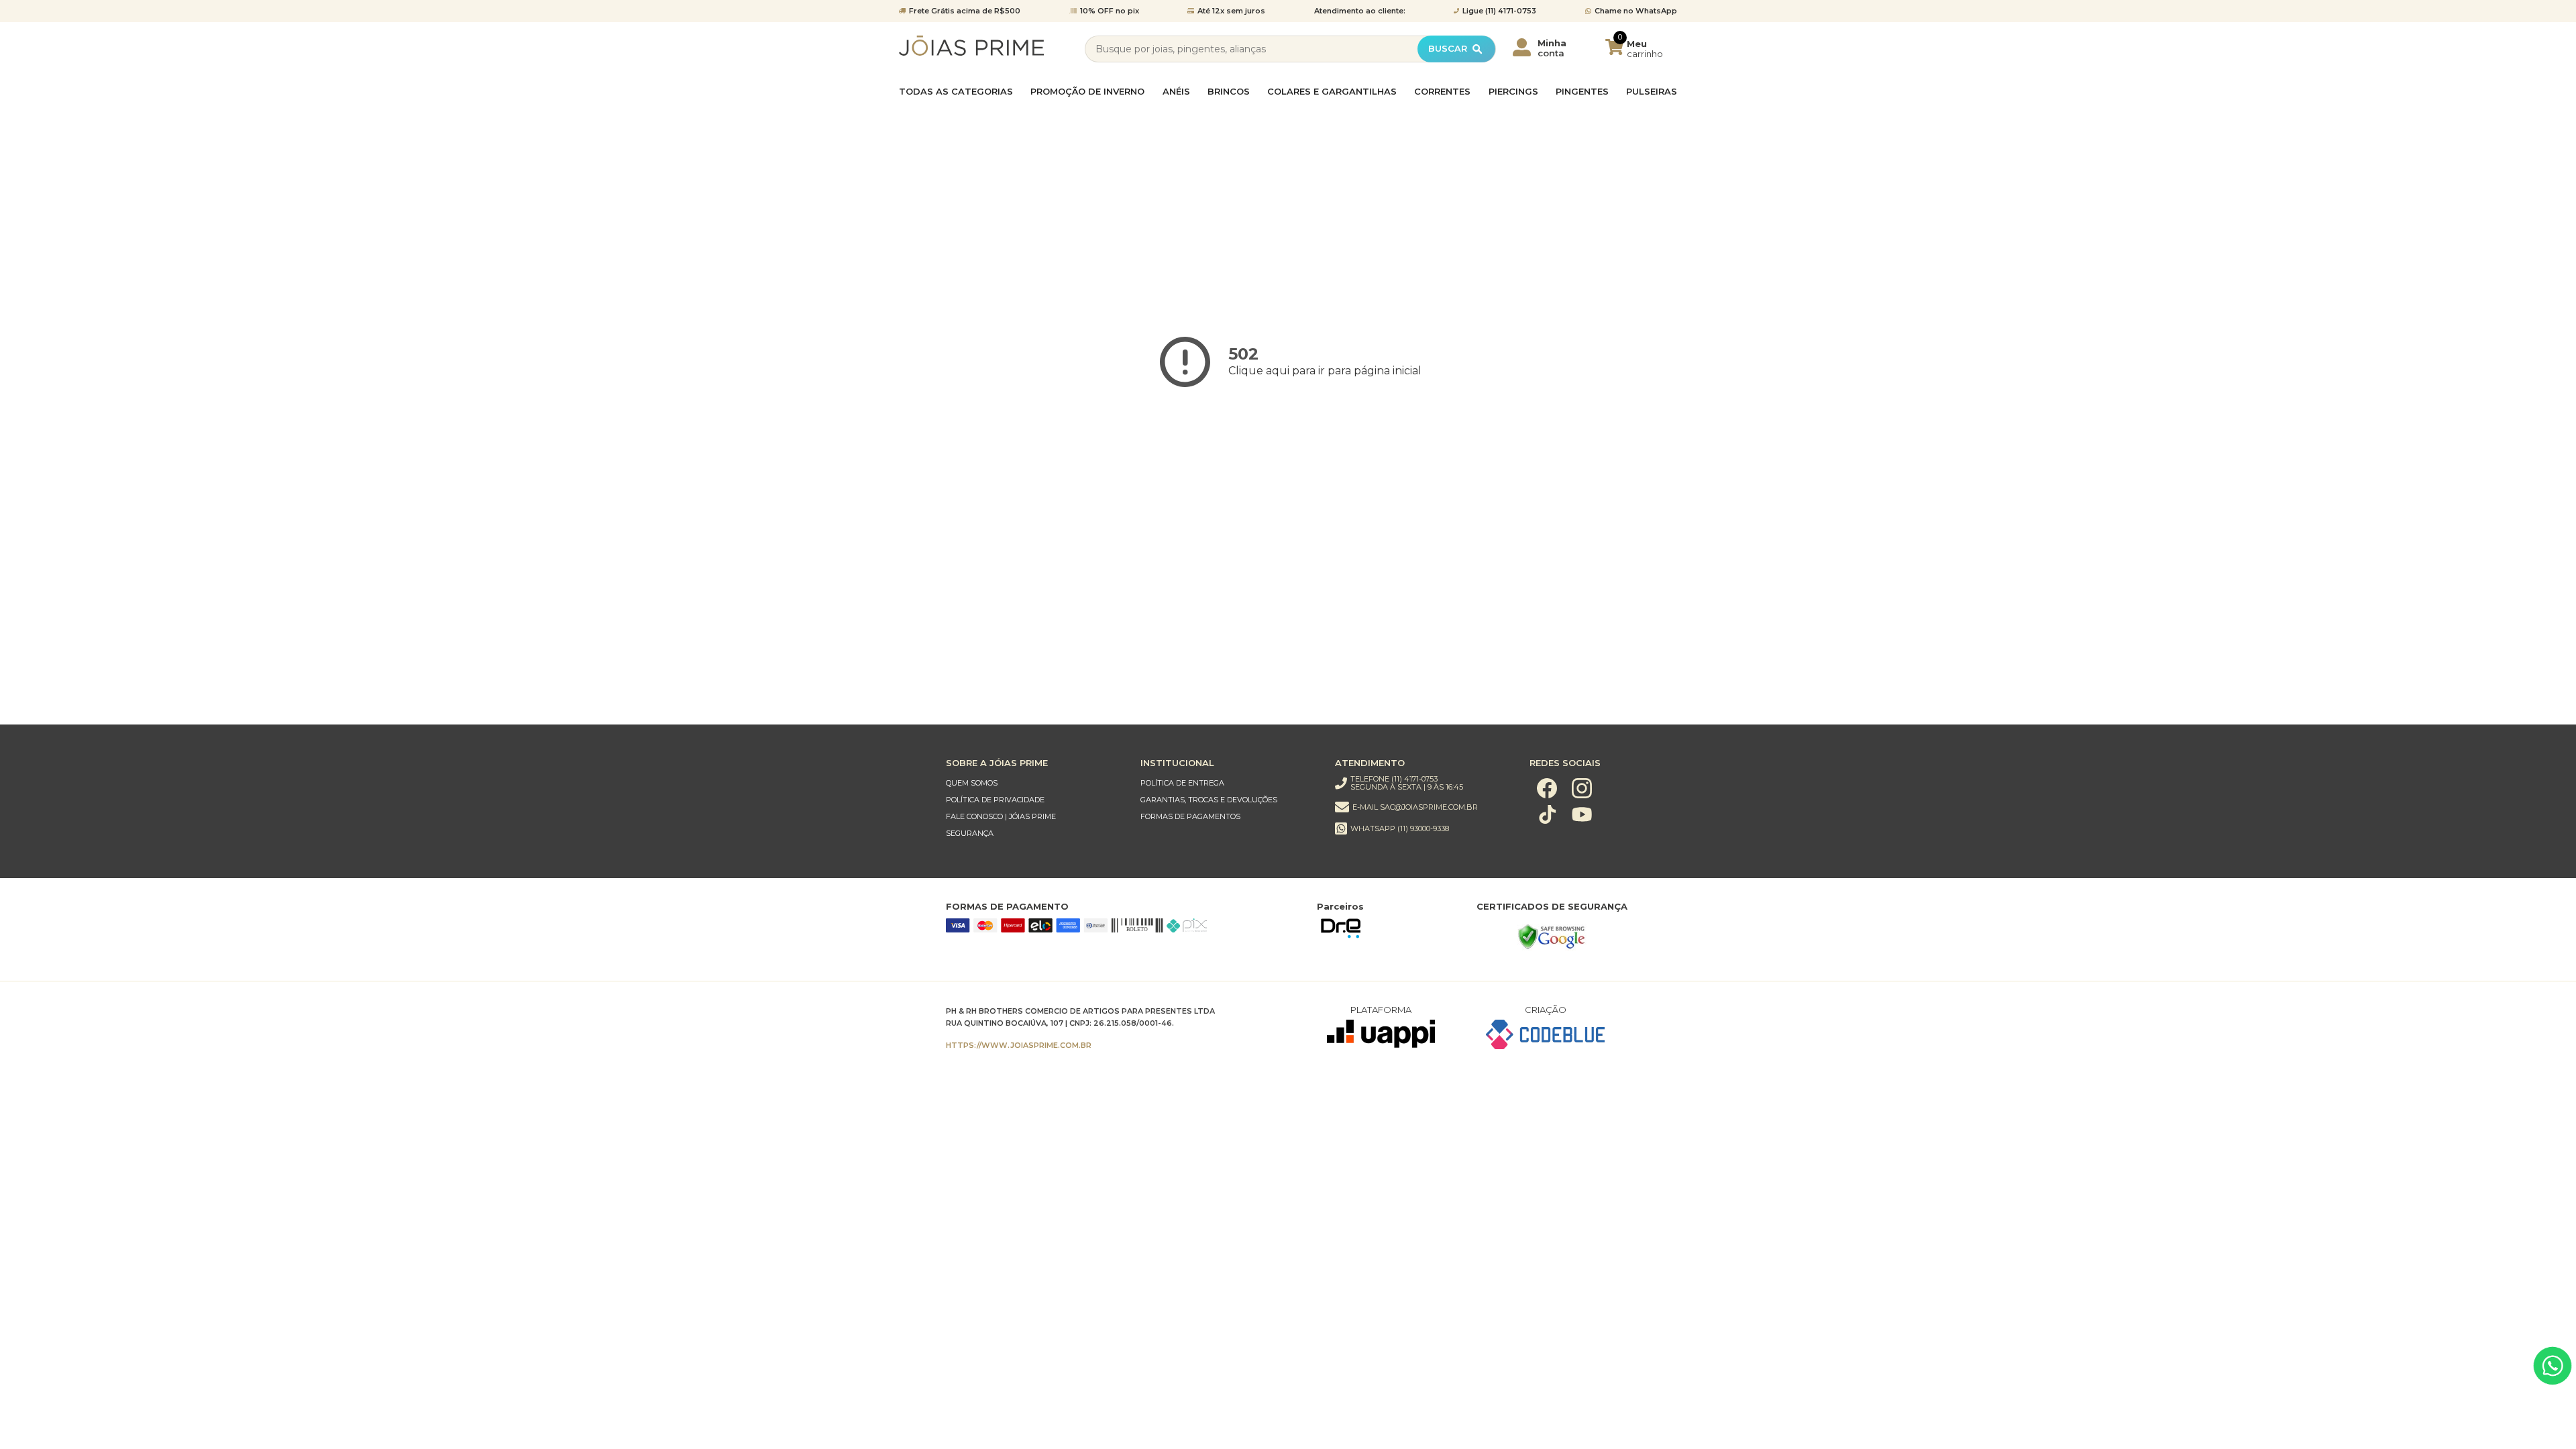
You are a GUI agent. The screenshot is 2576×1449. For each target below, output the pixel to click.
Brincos (1229, 92)
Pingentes (1582, 92)
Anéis (1176, 92)
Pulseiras (1652, 92)
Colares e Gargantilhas (1332, 92)
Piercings (1513, 92)
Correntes (1442, 92)
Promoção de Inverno (1087, 92)
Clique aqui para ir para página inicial (1325, 371)
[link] (1030, 783)
